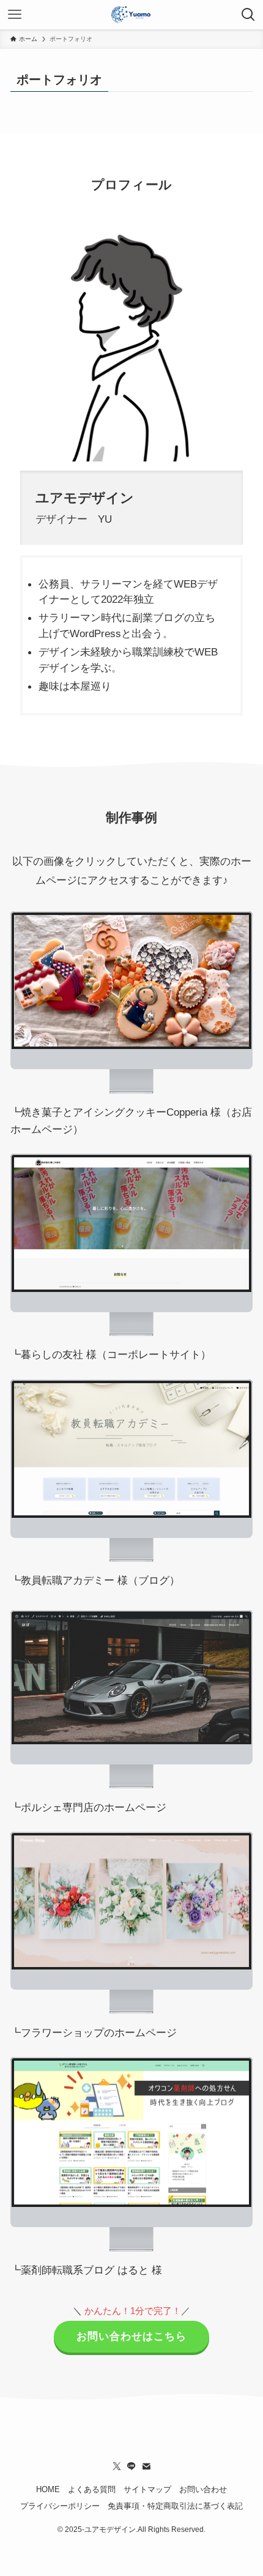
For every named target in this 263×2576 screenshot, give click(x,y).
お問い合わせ (203, 2489)
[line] (131, 2466)
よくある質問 (92, 2489)
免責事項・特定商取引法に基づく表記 (175, 2506)
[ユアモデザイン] (131, 15)
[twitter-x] (117, 2466)
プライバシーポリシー (60, 2506)
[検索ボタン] (248, 15)
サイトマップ (147, 2489)
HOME (48, 2489)
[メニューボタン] (15, 15)
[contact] (146, 2466)
